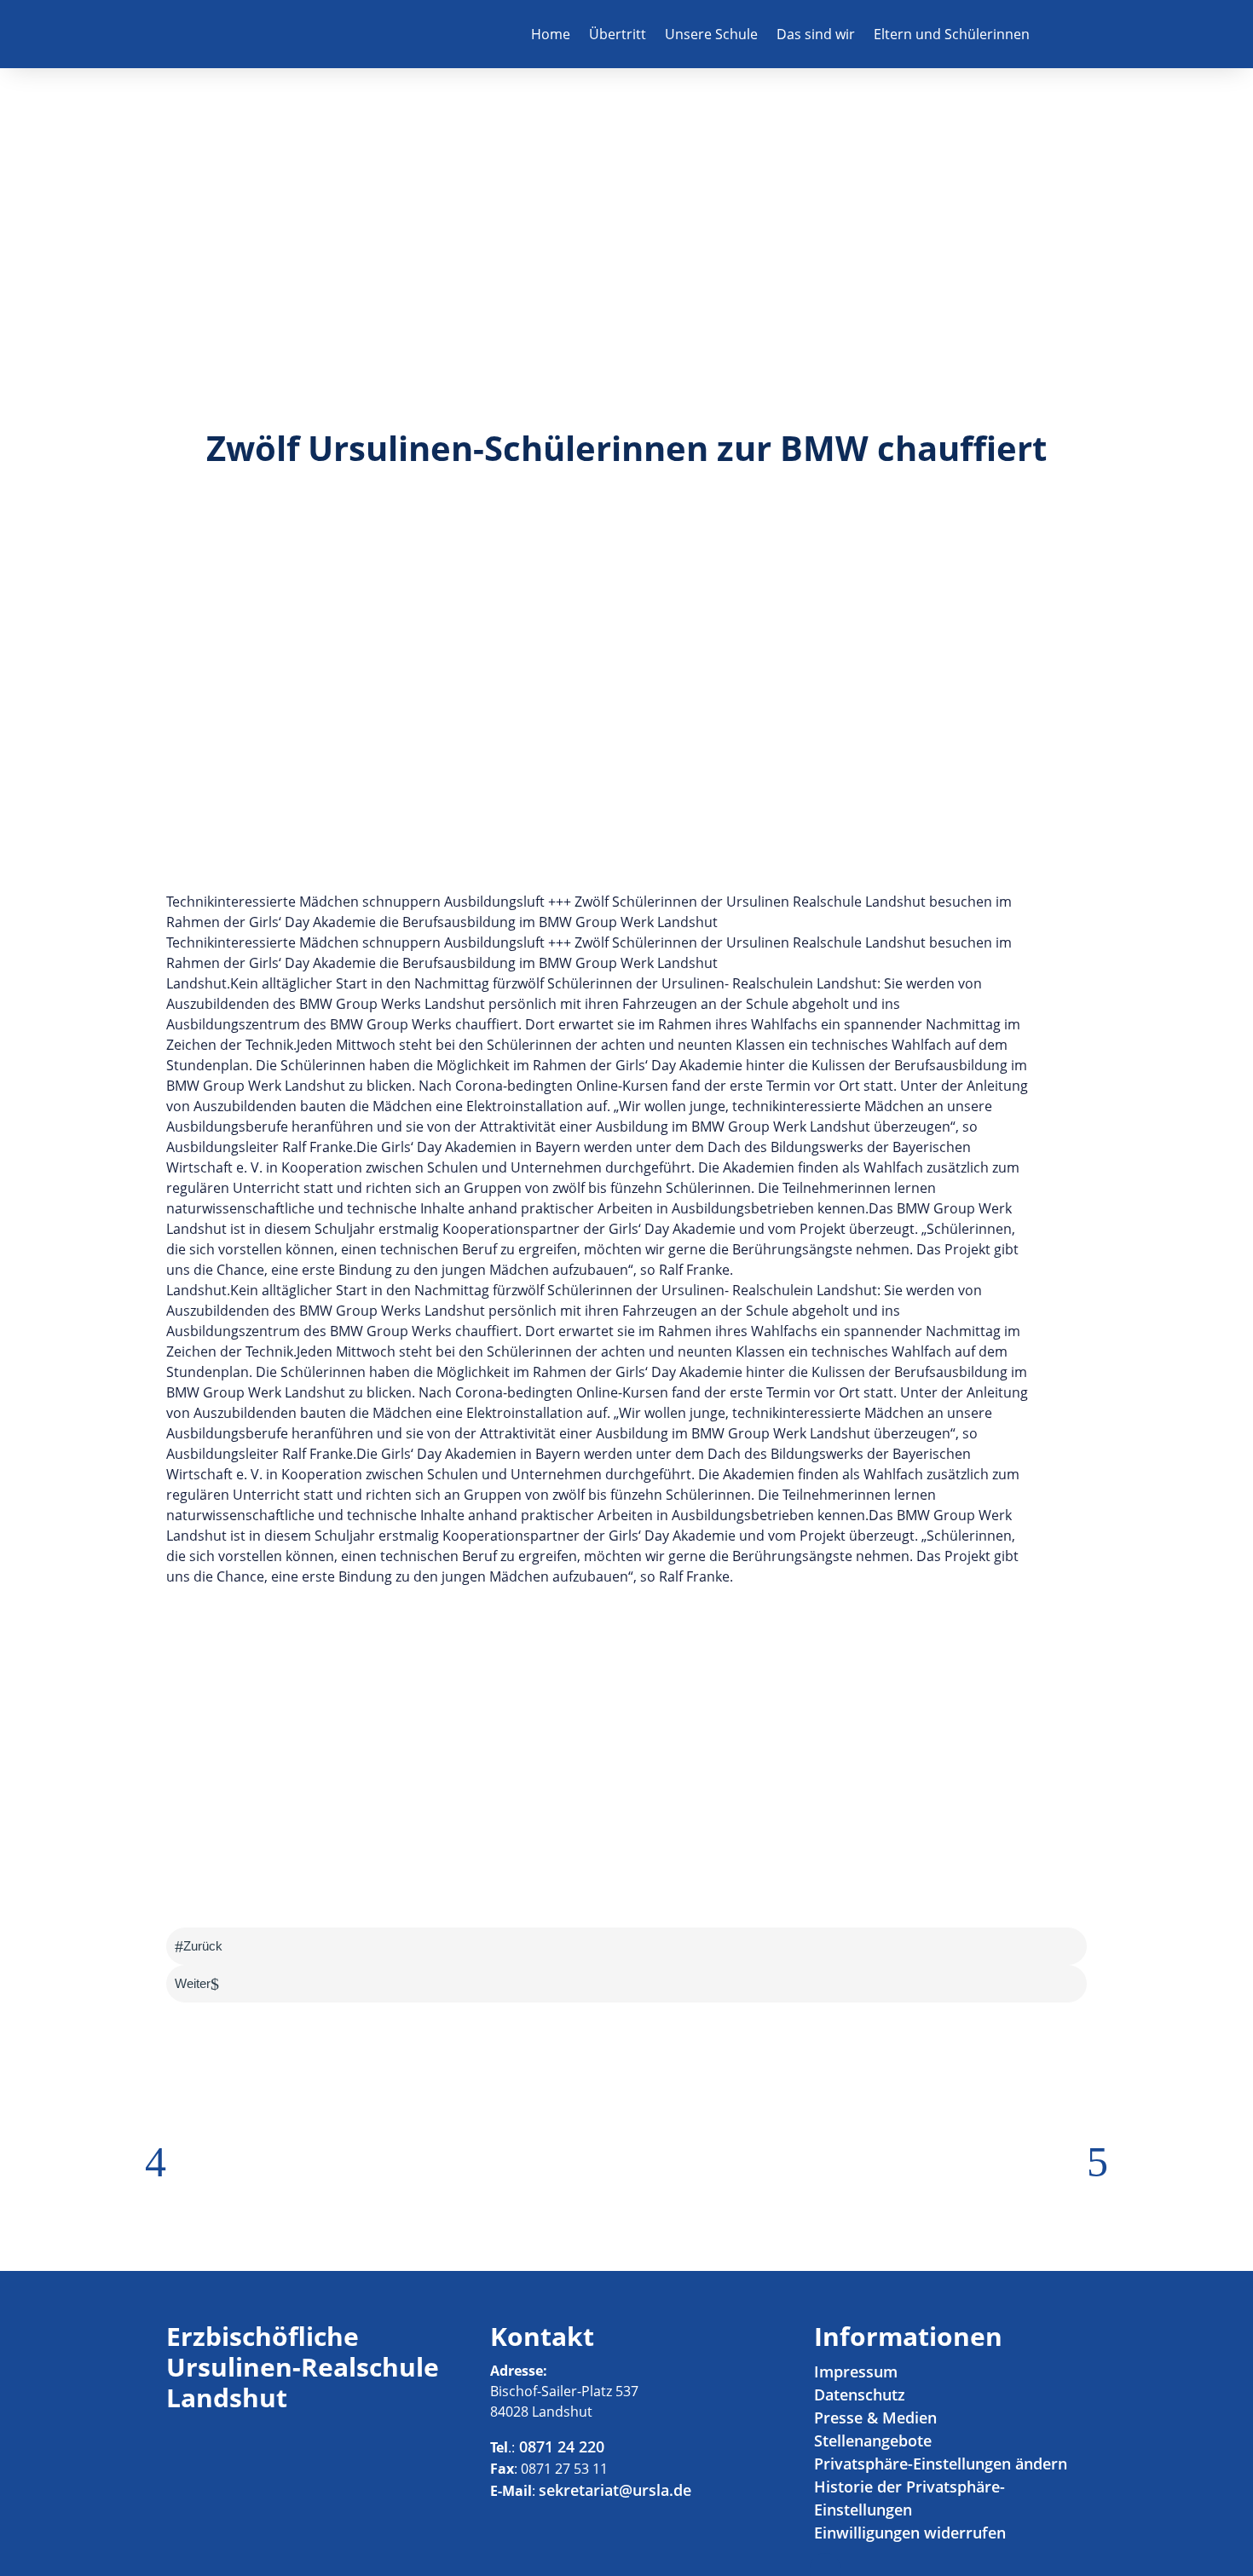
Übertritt (618, 34)
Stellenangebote (873, 2441)
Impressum (856, 2371)
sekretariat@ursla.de (615, 2490)
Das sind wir (816, 34)
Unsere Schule (711, 34)
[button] (156, 2162)
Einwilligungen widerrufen (910, 2533)
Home (551, 34)
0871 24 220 (560, 2446)
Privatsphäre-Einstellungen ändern (941, 2464)
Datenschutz (860, 2394)
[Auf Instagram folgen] (1073, 34)
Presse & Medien (875, 2418)
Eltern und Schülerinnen (952, 34)
